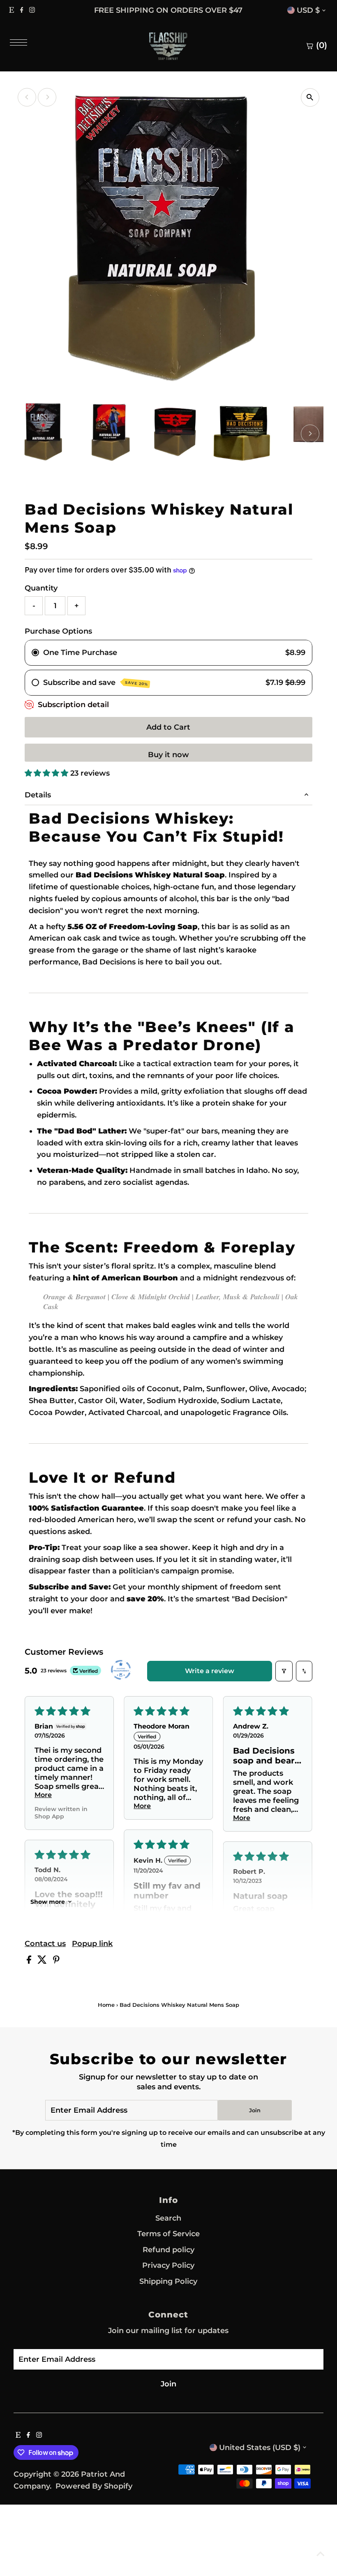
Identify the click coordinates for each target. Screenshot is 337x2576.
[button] (47, 773)
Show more (48, 1902)
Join (255, 2110)
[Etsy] (12, 10)
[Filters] (284, 1671)
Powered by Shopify (94, 2486)
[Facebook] (22, 10)
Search (168, 2218)
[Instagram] (32, 10)
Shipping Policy (168, 2281)
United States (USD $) (260, 2448)
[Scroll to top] (321, 2553)
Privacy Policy (168, 2265)
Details (38, 795)
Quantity (41, 588)
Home (106, 2005)
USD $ (308, 10)
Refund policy (168, 2250)
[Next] (237, 10)
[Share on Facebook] (30, 1961)
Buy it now (168, 755)
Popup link (92, 1944)
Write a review (210, 1671)
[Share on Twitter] (43, 1961)
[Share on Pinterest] (56, 1961)
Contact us (45, 1944)
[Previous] (100, 10)
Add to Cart (168, 727)
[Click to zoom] (310, 97)
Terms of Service (168, 2234)
